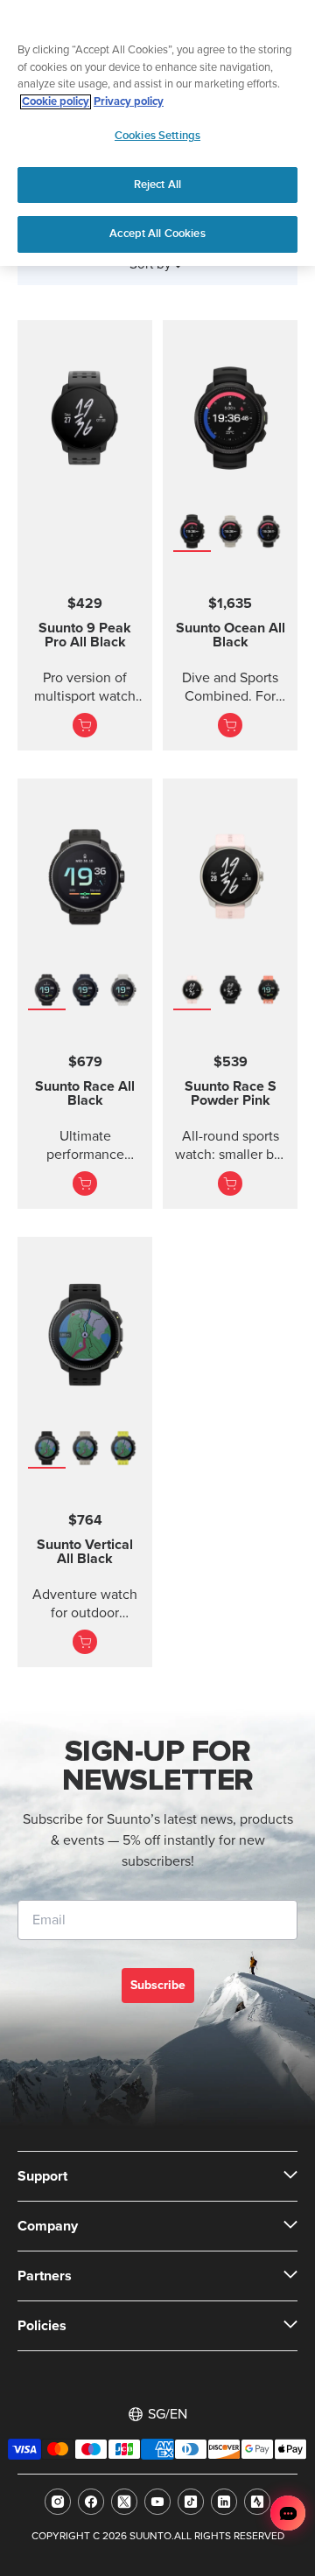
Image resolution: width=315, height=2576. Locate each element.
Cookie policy (56, 102)
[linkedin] (224, 2502)
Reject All (157, 185)
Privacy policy (129, 102)
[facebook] (91, 2502)
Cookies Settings (157, 136)
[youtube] (157, 2502)
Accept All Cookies (157, 234)
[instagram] (58, 2502)
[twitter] (124, 2502)
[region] (157, 133)
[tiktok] (191, 2502)
